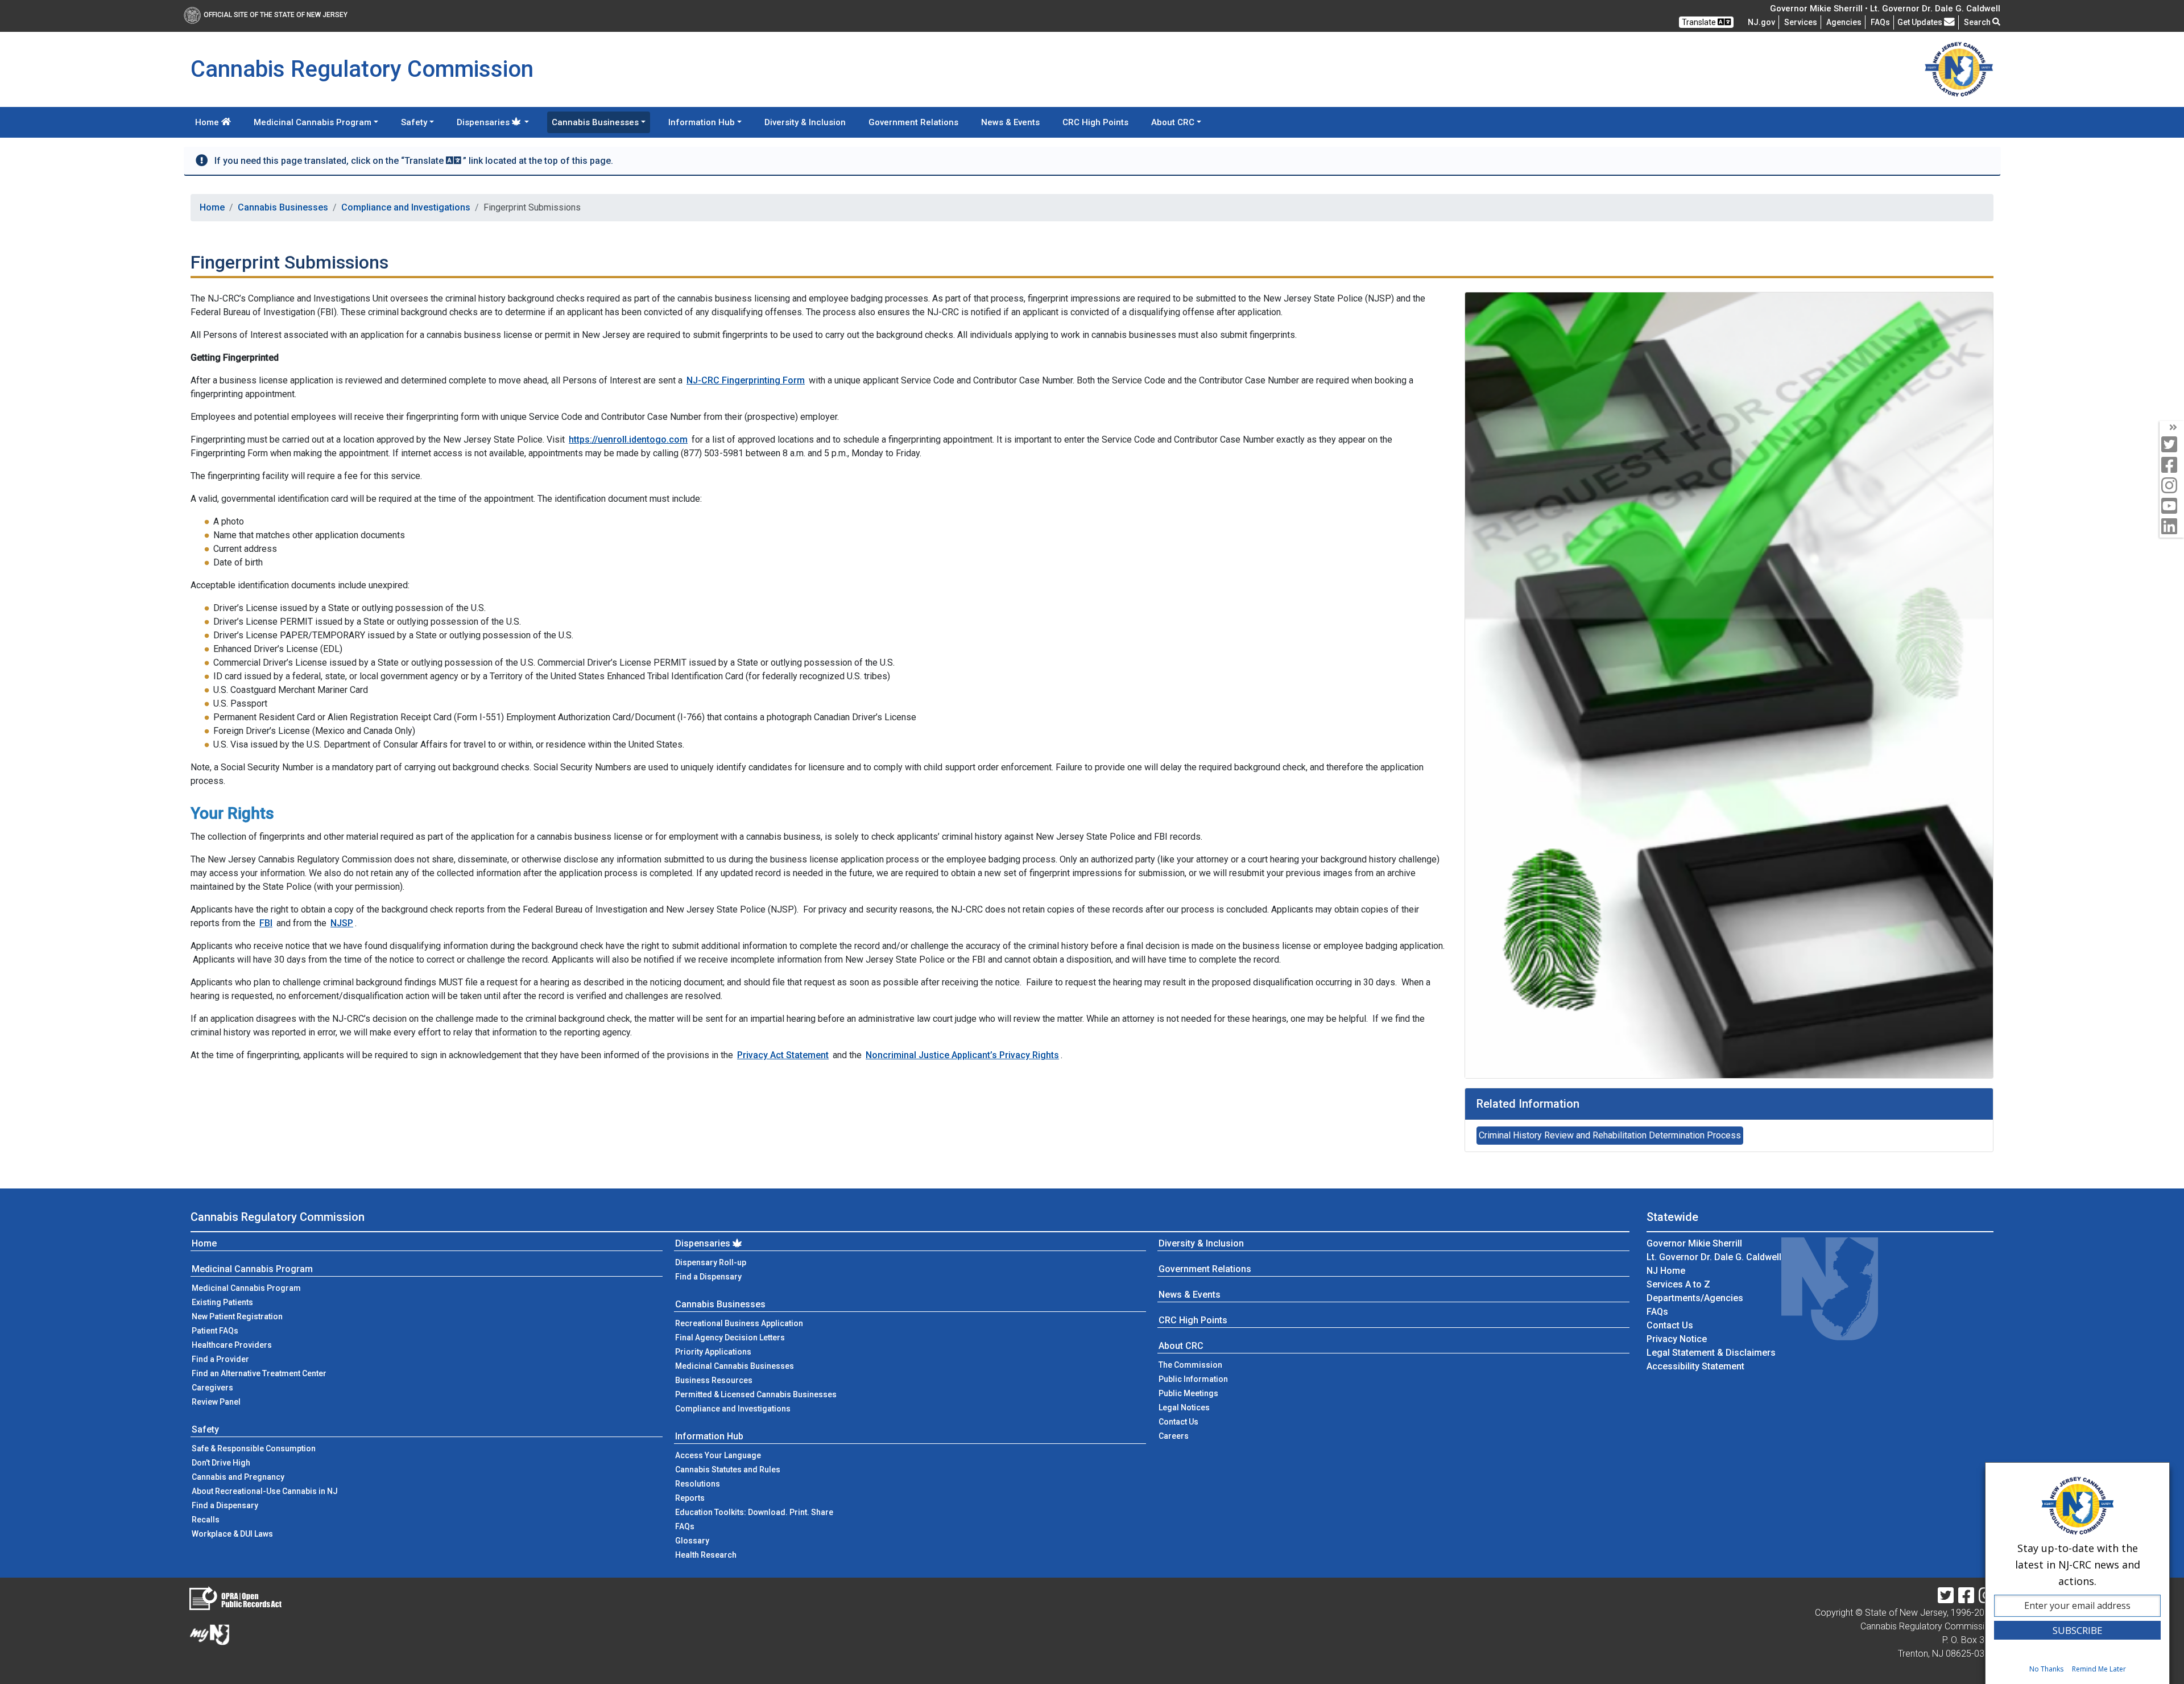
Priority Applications (713, 1352)
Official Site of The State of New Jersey (276, 15)
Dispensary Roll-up (711, 1262)
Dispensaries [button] (483, 122)
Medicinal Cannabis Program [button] (313, 122)
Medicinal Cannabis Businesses (735, 1366)
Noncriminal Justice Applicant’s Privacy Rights (962, 1055)
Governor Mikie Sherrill (1694, 1243)
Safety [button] (414, 122)
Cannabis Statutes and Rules (728, 1470)
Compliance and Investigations (406, 207)
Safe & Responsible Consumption (254, 1448)
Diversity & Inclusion (805, 122)
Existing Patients (222, 1302)
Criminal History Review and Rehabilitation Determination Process (1610, 1135)
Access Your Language (718, 1455)
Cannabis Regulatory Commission (278, 1217)
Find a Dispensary (225, 1505)
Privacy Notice (1677, 1339)
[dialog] (2077, 1573)
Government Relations (913, 122)
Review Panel (216, 1402)
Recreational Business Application (739, 1323)
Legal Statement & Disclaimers (1711, 1353)
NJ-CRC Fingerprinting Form (746, 380)
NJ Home (1666, 1271)
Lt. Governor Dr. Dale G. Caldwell (1714, 1257)
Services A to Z (1678, 1284)
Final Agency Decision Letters (730, 1338)
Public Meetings (1188, 1393)
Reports (690, 1498)
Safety (205, 1429)
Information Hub (709, 1436)
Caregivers (212, 1388)
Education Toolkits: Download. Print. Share (754, 1512)
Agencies (1844, 22)
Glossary (692, 1541)
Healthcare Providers (232, 1345)
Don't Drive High (221, 1463)
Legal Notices (1184, 1408)
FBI (266, 923)
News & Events (1010, 122)
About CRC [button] (1173, 122)
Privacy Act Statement (783, 1055)
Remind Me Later (2099, 1669)
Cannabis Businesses (283, 207)
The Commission (1190, 1365)
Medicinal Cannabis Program (252, 1269)
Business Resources (714, 1380)
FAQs (685, 1526)
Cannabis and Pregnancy (238, 1477)
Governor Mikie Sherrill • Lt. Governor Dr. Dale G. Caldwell (1885, 9)
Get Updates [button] (1921, 22)
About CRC (1181, 1346)
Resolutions (698, 1484)
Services (1801, 22)
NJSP (342, 923)
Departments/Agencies (1695, 1298)
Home (208, 122)
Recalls (206, 1520)
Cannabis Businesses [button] (595, 122)
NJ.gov (1761, 22)
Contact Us (1196, 1421)
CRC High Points (1095, 122)
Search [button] (1978, 22)
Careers (1174, 1436)
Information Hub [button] (702, 122)
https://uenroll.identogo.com (628, 439)
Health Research (706, 1555)
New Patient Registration (237, 1316)
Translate (1700, 22)
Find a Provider (220, 1359)
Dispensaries (703, 1243)
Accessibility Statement (1695, 1366)
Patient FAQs (215, 1331)
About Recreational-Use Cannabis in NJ (265, 1491)
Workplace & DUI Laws (232, 1534)
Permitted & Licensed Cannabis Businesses (756, 1394)
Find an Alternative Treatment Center (259, 1373)
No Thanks (2046, 1669)
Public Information (1193, 1379)
